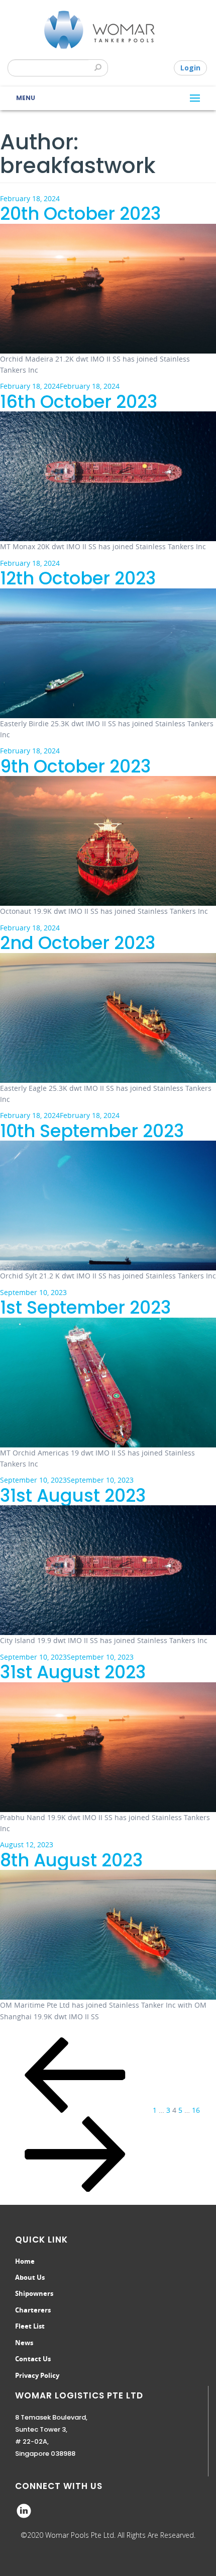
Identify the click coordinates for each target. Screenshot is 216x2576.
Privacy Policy (37, 2375)
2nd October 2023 (78, 943)
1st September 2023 (85, 1307)
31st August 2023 (73, 1495)
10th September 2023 (92, 1131)
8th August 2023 (71, 1860)
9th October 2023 (75, 766)
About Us (30, 2277)
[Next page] (75, 2189)
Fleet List (30, 2326)
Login (190, 68)
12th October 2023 (78, 578)
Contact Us (33, 2359)
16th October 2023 (79, 402)
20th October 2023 (80, 213)
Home (25, 2261)
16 (196, 2110)
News (24, 2343)
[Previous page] (75, 2110)
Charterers (33, 2310)
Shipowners (34, 2293)
